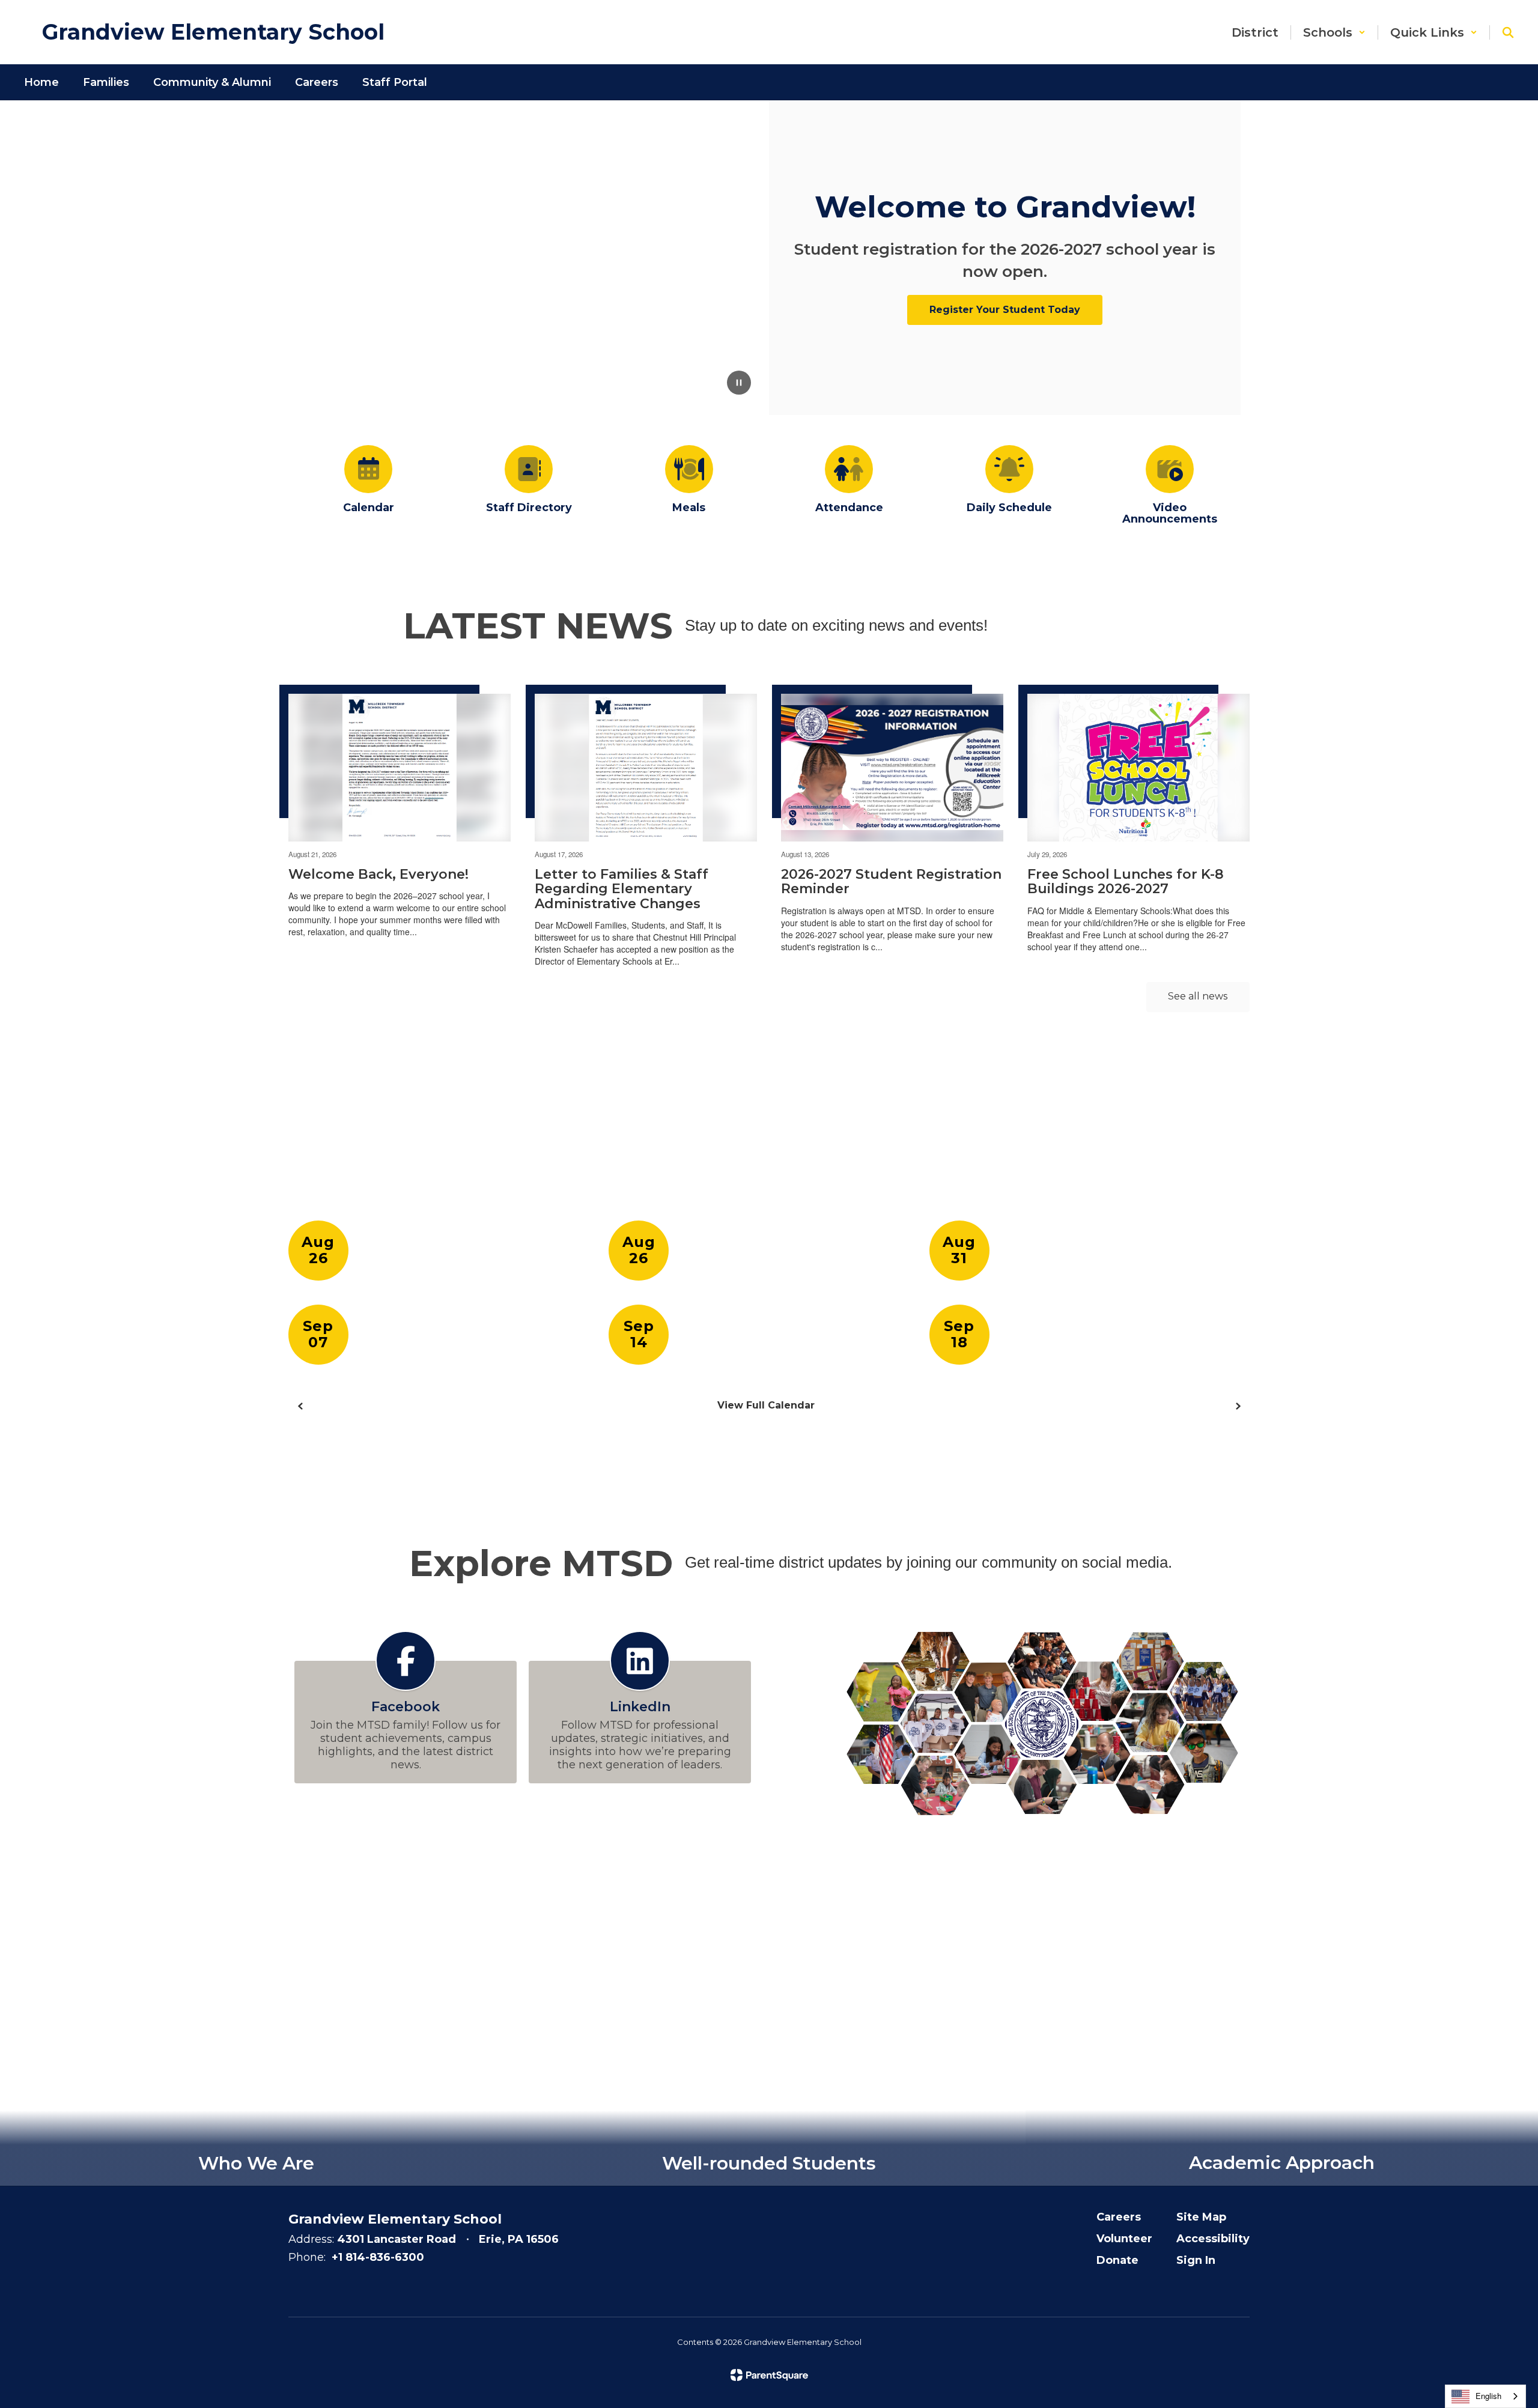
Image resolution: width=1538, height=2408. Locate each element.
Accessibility (1213, 2239)
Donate (1117, 2260)
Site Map (1201, 2217)
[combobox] (1485, 2396)
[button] (1334, 32)
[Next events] (1238, 1406)
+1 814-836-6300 (378, 2257)
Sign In (1196, 2260)
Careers (1119, 2217)
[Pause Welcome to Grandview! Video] (739, 384)
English (1488, 2396)
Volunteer (1124, 2239)
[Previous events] (300, 1406)
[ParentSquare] (769, 2375)
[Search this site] (1508, 32)
